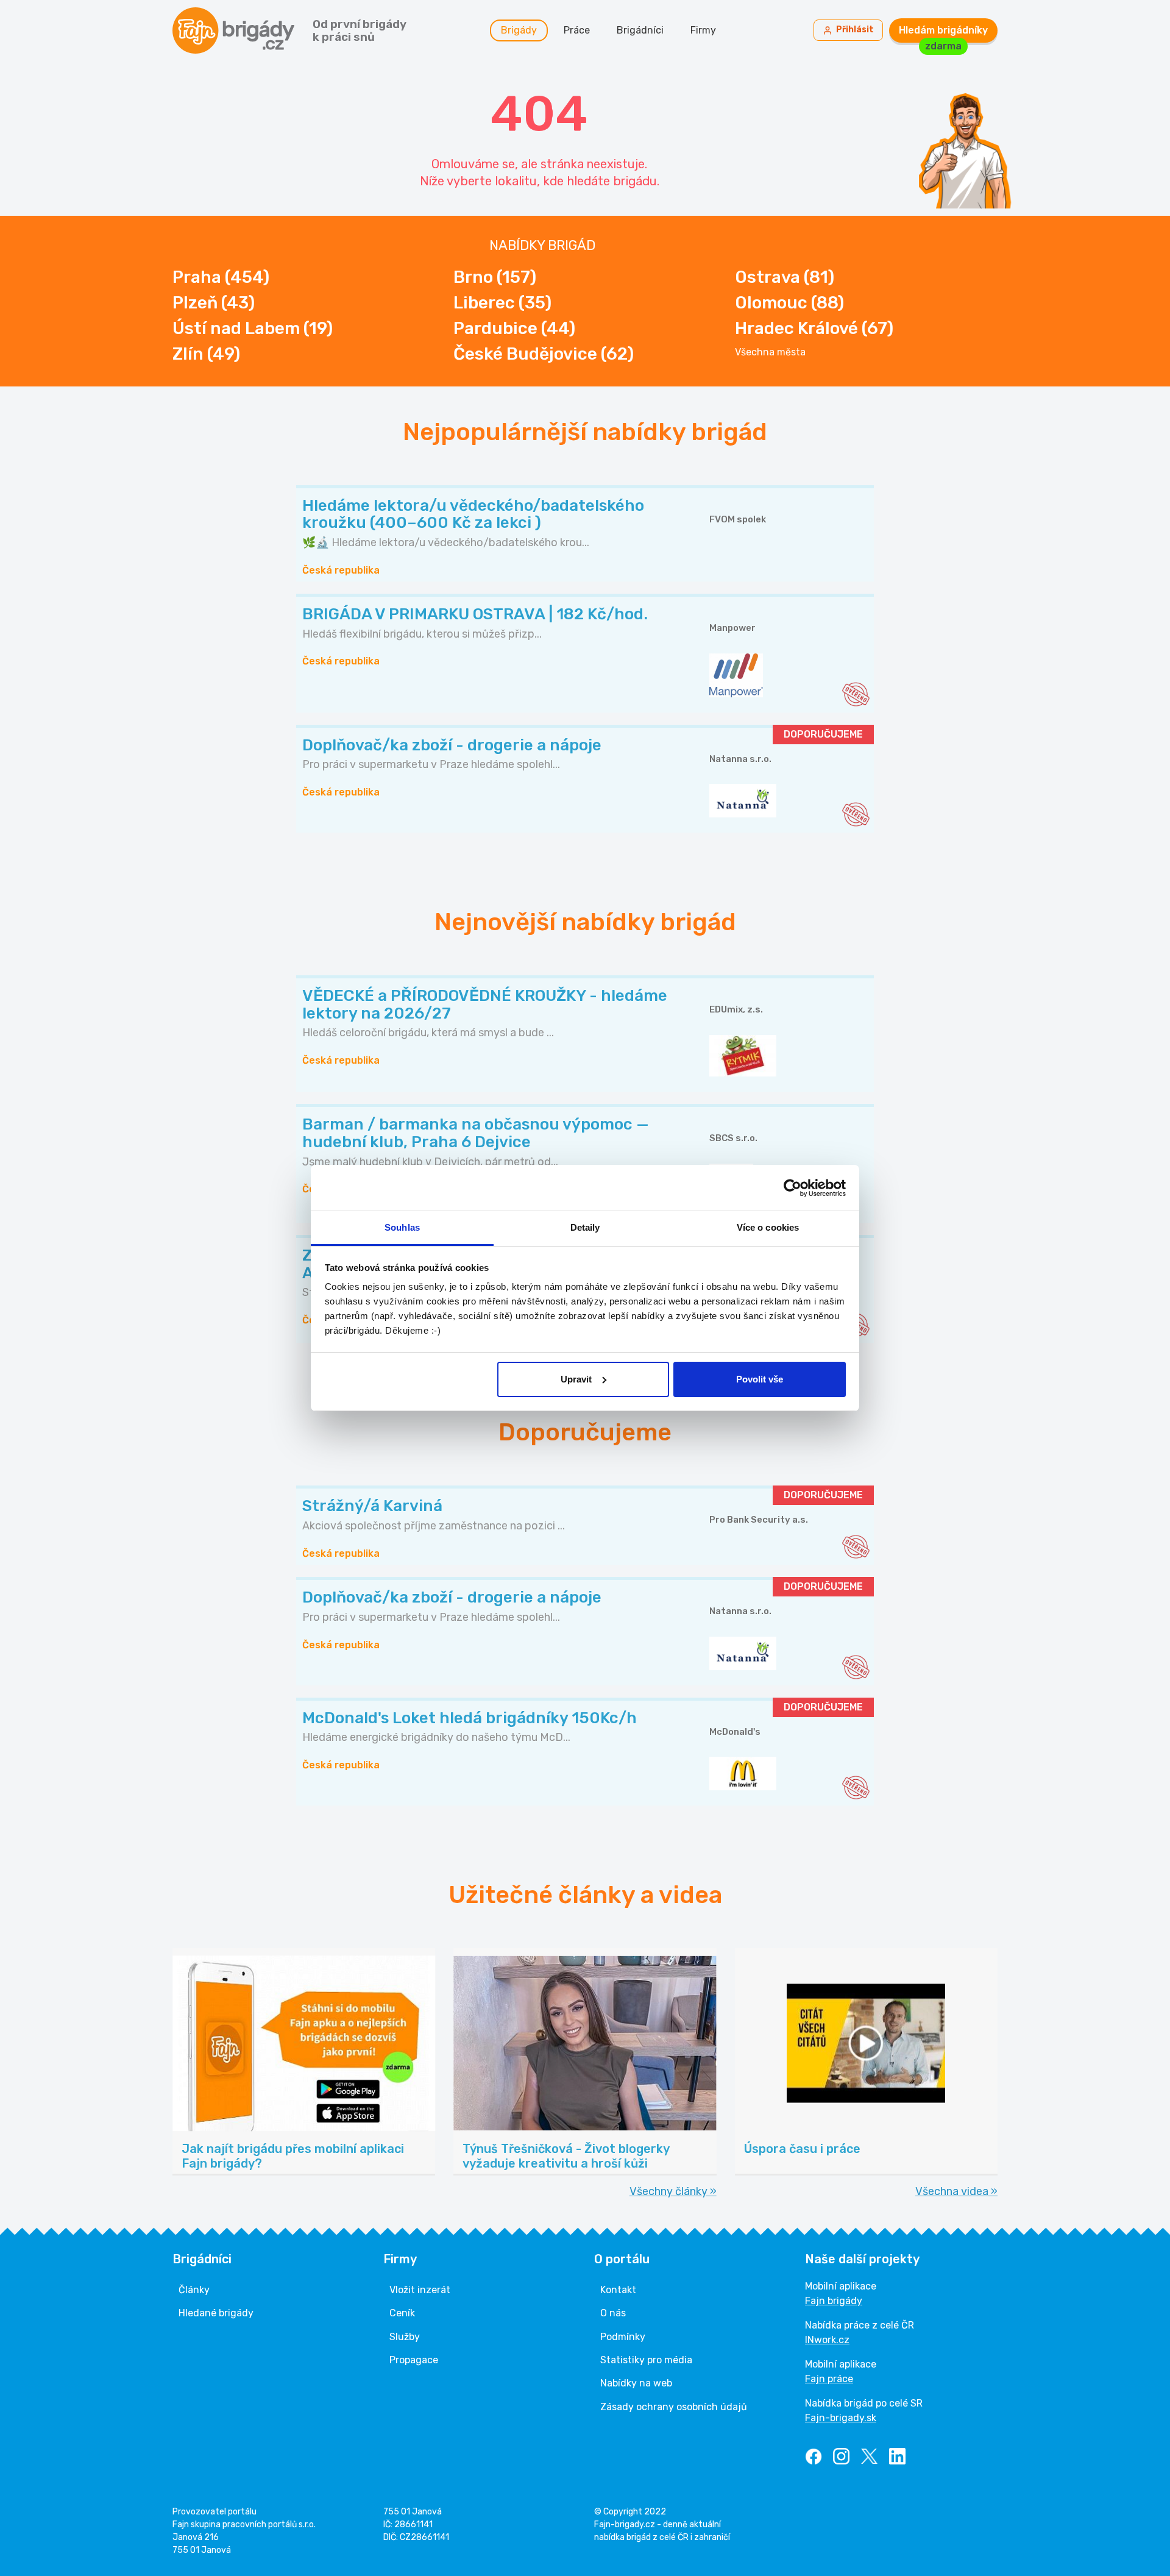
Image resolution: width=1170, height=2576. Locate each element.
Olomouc (789, 303)
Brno (495, 277)
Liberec (502, 303)
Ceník (402, 2313)
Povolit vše (760, 1379)
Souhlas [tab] (402, 1227)
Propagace (414, 2360)
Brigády (519, 30)
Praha (221, 277)
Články (194, 2290)
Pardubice (514, 328)
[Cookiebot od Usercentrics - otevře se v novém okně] (792, 1188)
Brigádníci (640, 30)
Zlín (206, 354)
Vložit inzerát (420, 2290)
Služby (405, 2337)
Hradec (814, 328)
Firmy (703, 30)
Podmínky (623, 2337)
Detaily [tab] (585, 1227)
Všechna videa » (956, 2191)
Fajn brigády (834, 2301)
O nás (613, 2313)
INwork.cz (827, 2340)
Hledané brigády (216, 2313)
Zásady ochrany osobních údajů (674, 2407)
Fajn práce (829, 2379)
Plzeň (214, 303)
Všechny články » (673, 2191)
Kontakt (618, 2290)
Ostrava (785, 277)
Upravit (576, 1379)
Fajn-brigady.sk (841, 2418)
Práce (577, 30)
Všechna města (770, 352)
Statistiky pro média (646, 2360)
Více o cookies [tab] (768, 1227)
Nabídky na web (636, 2383)
